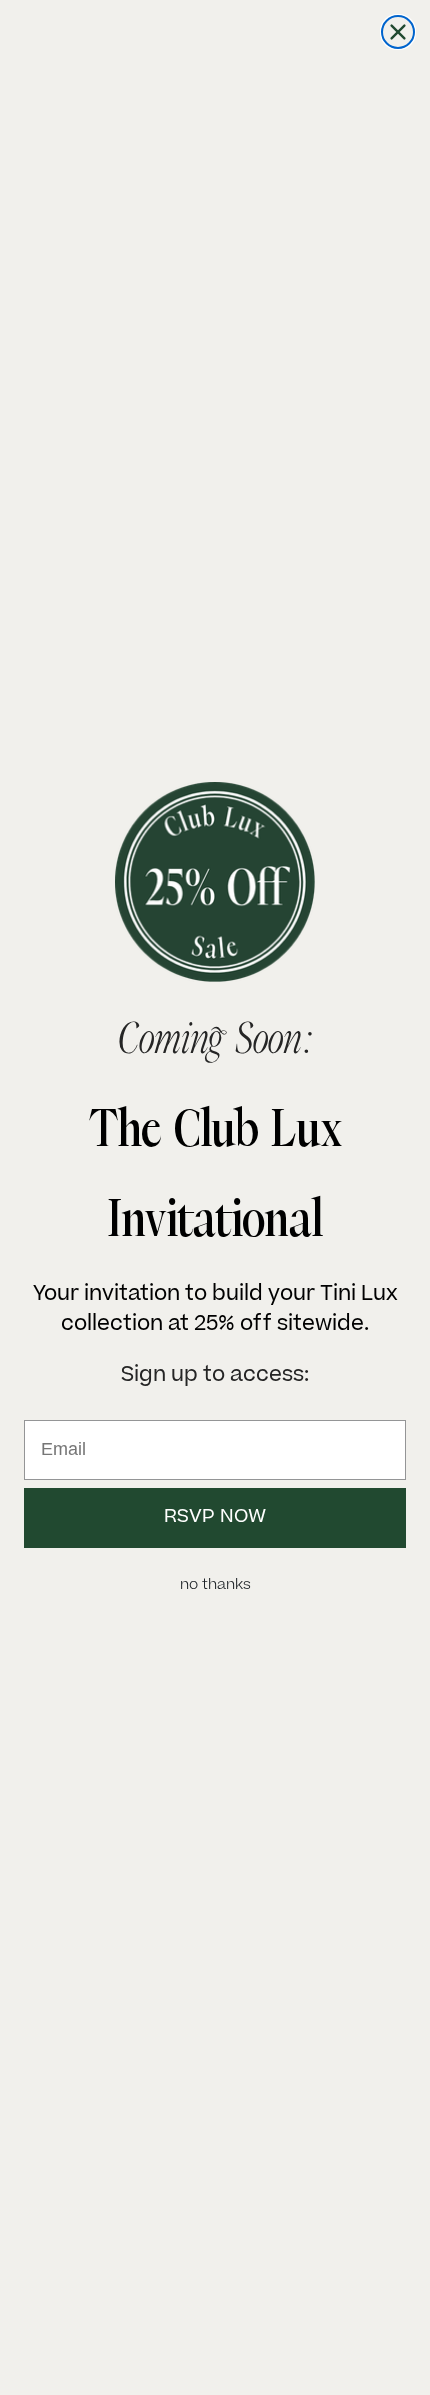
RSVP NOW (215, 1518)
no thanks (215, 1586)
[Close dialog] (398, 32)
